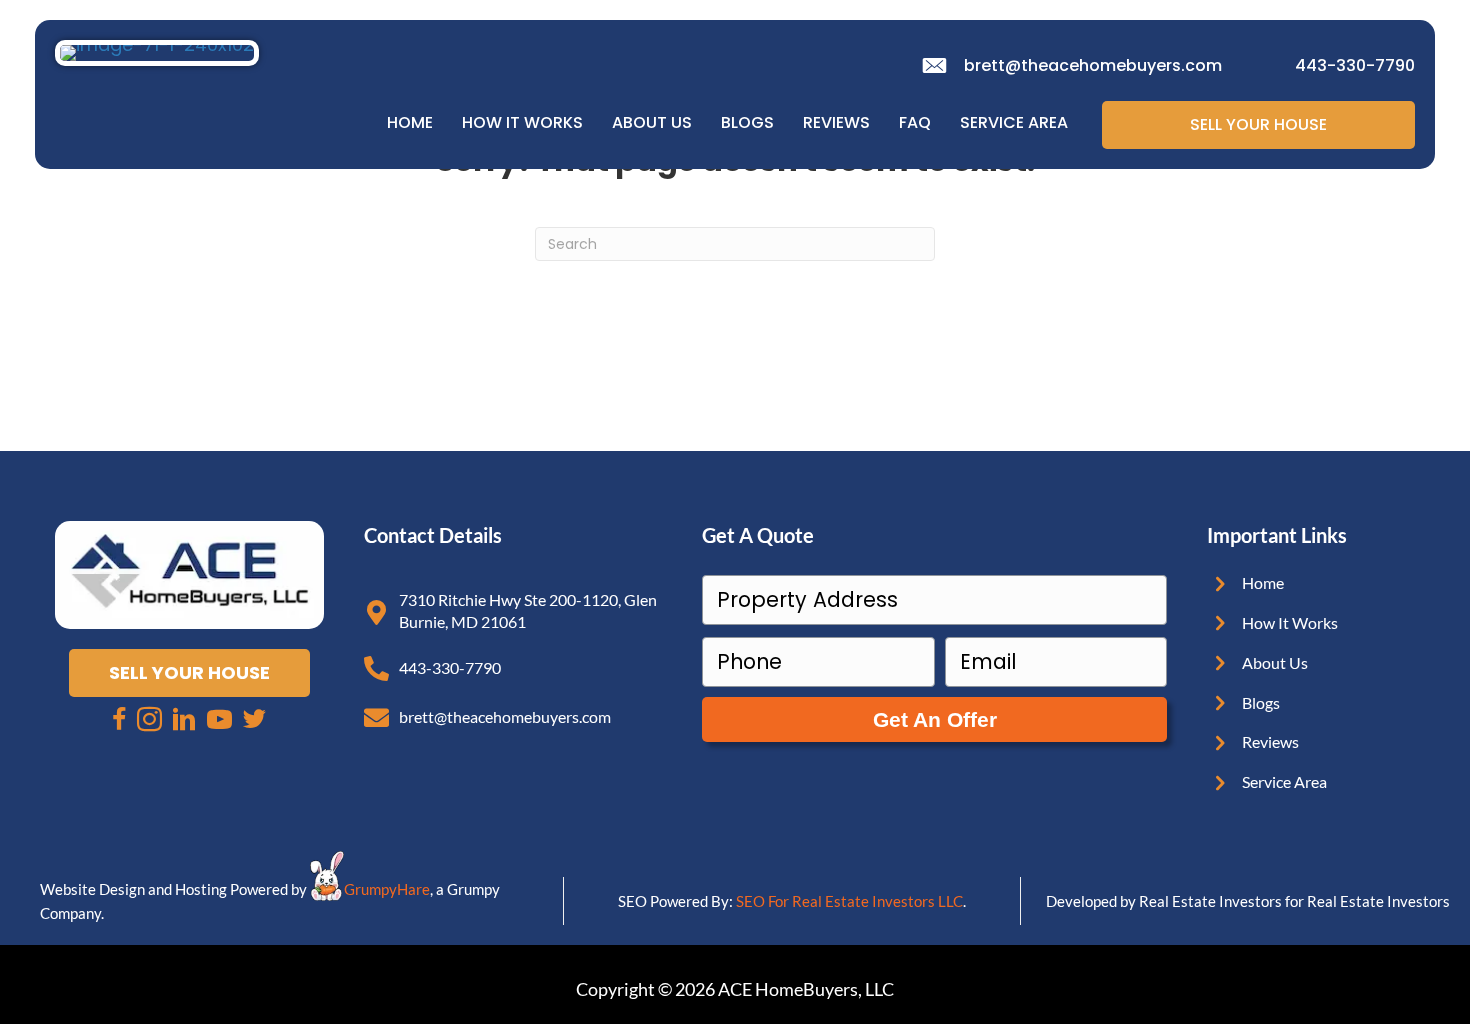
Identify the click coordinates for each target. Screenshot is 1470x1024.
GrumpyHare (387, 889)
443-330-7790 (1355, 65)
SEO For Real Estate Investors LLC (849, 901)
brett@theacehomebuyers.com (1093, 65)
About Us (652, 122)
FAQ (915, 122)
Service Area (1014, 122)
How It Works (522, 122)
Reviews (836, 122)
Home (410, 122)
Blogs (747, 122)
